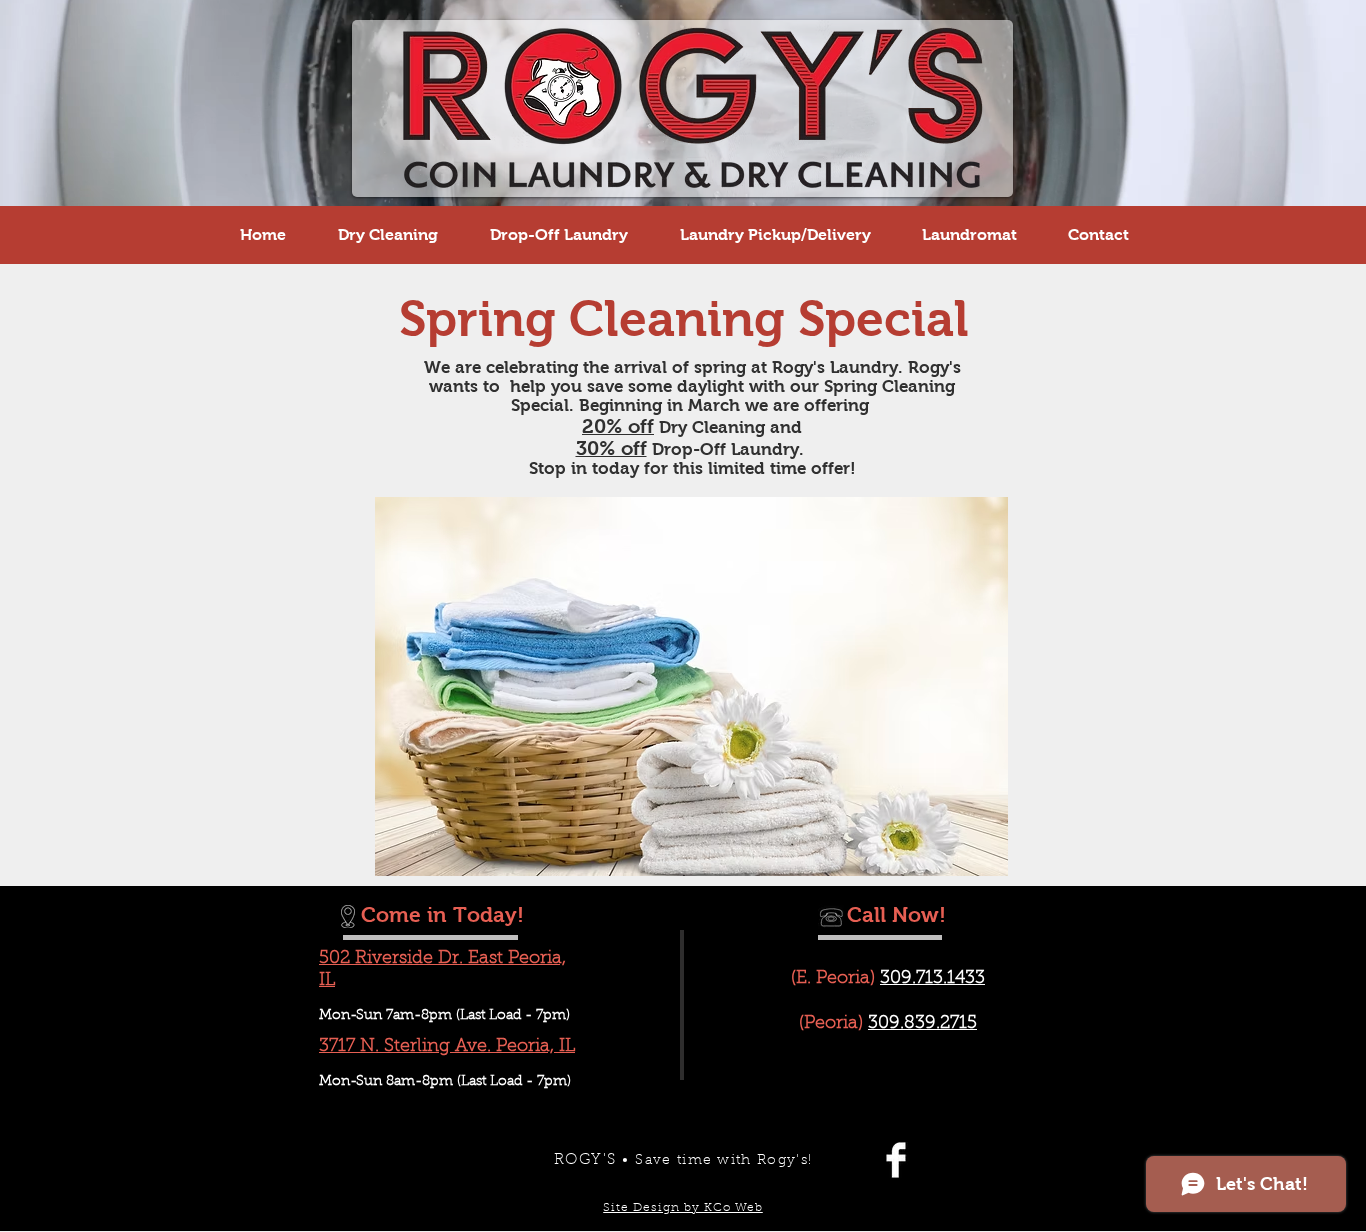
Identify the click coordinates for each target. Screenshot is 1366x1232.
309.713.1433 (932, 979)
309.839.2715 (922, 1024)
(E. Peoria (830, 979)
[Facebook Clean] (896, 1160)
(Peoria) (831, 1024)
